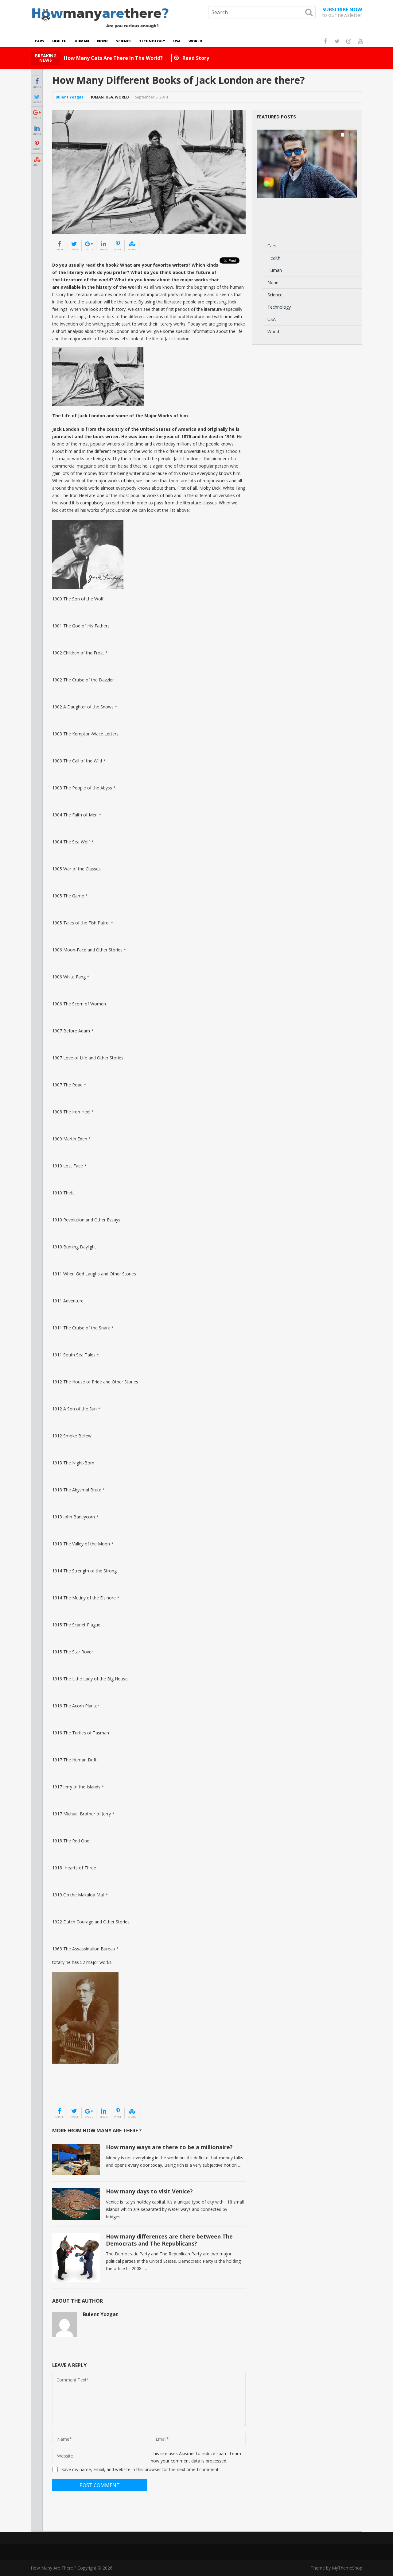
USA (177, 41)
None (103, 41)
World (195, 41)
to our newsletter (342, 12)
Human (82, 41)
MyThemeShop (347, 2568)
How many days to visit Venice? (149, 2191)
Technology (152, 41)
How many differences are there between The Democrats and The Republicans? (169, 2240)
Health (59, 41)
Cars (39, 41)
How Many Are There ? (53, 2568)
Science (124, 41)
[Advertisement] (83, 2092)
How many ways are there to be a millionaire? (169, 2147)
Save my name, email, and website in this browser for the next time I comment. (140, 2469)
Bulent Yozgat (69, 97)
